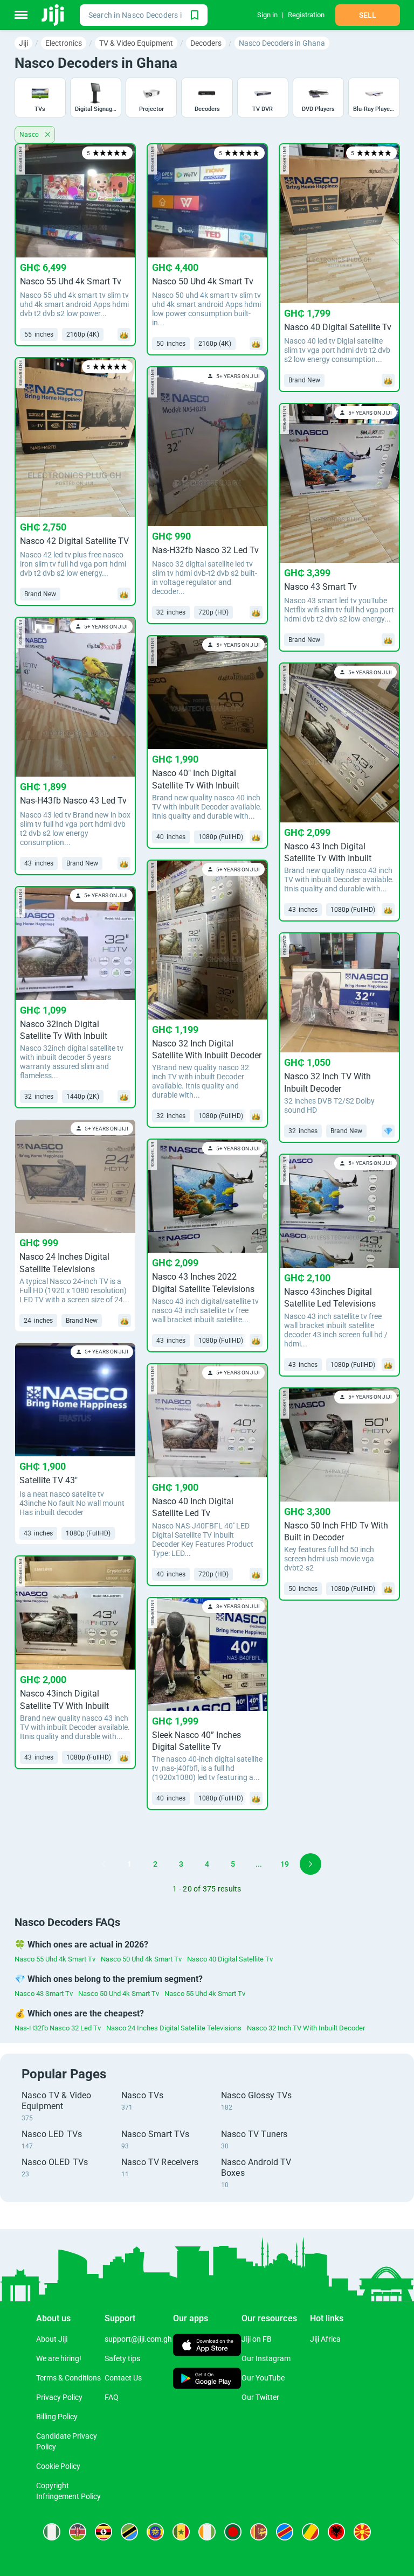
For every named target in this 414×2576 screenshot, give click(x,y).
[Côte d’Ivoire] (207, 2532)
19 (285, 1864)
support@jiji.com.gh (138, 2339)
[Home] (54, 15)
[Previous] (103, 1864)
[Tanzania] (129, 2532)
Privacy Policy (59, 2397)
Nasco (30, 135)
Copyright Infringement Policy (68, 2491)
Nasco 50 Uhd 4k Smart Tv (141, 1959)
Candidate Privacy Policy (67, 2441)
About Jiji (52, 2339)
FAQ (112, 2397)
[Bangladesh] (233, 2532)
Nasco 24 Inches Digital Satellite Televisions (174, 2028)
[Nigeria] (52, 2532)
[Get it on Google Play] (207, 2379)
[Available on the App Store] (207, 2346)
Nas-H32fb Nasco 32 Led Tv (58, 2028)
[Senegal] (181, 2532)
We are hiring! (59, 2358)
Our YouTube (263, 2378)
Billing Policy (57, 2417)
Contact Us (123, 2378)
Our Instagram (266, 2358)
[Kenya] (78, 2532)
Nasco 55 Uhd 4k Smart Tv (55, 1959)
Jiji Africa (325, 2339)
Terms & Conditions (68, 2378)
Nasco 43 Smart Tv (44, 1994)
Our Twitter (260, 2397)
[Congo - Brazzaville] (310, 2532)
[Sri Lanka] (259, 2532)
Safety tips (122, 2358)
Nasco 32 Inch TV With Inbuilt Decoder (306, 2028)
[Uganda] (103, 2532)
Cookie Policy (58, 2466)
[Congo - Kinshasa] (285, 2532)
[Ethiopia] (155, 2532)
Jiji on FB (257, 2339)
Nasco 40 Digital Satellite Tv (230, 1959)
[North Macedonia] (362, 2532)
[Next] (310, 1864)
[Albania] (336, 2532)
